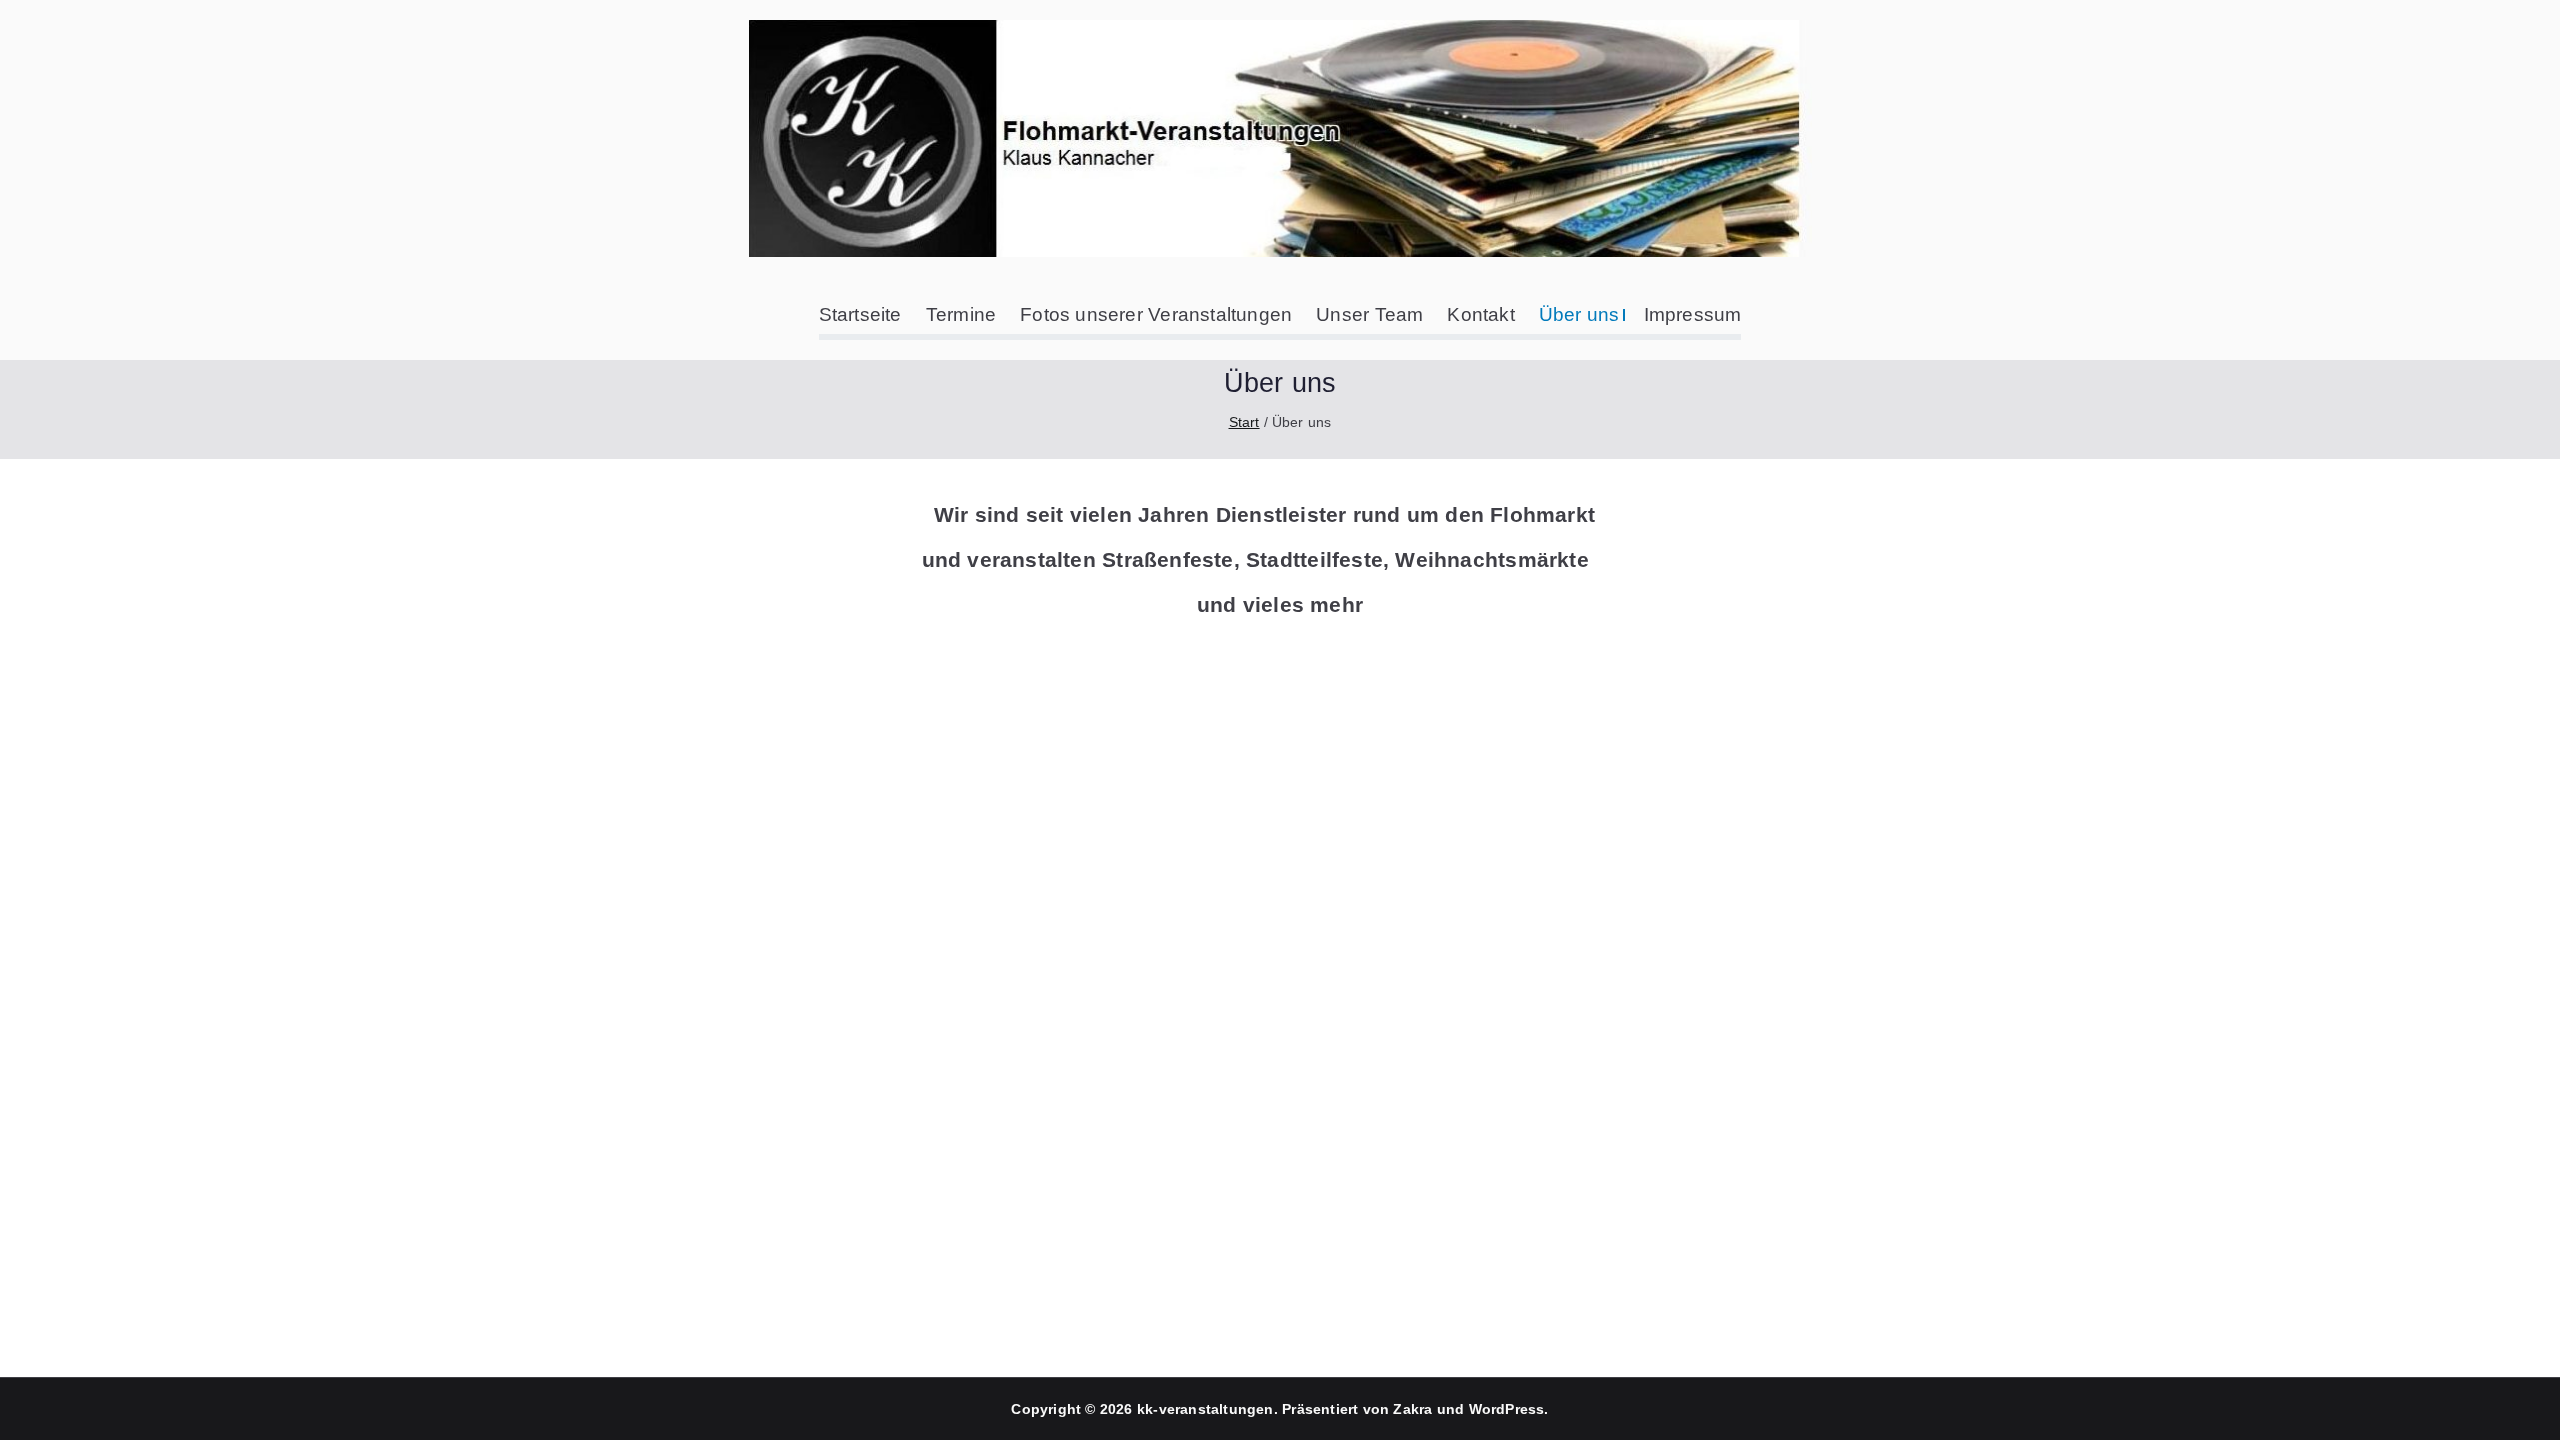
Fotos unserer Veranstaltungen (1156, 314)
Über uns (1579, 314)
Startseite (860, 314)
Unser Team (1369, 314)
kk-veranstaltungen (1205, 1409)
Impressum (1693, 314)
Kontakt (1480, 314)
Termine (961, 314)
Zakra (1412, 1409)
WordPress (1507, 1409)
